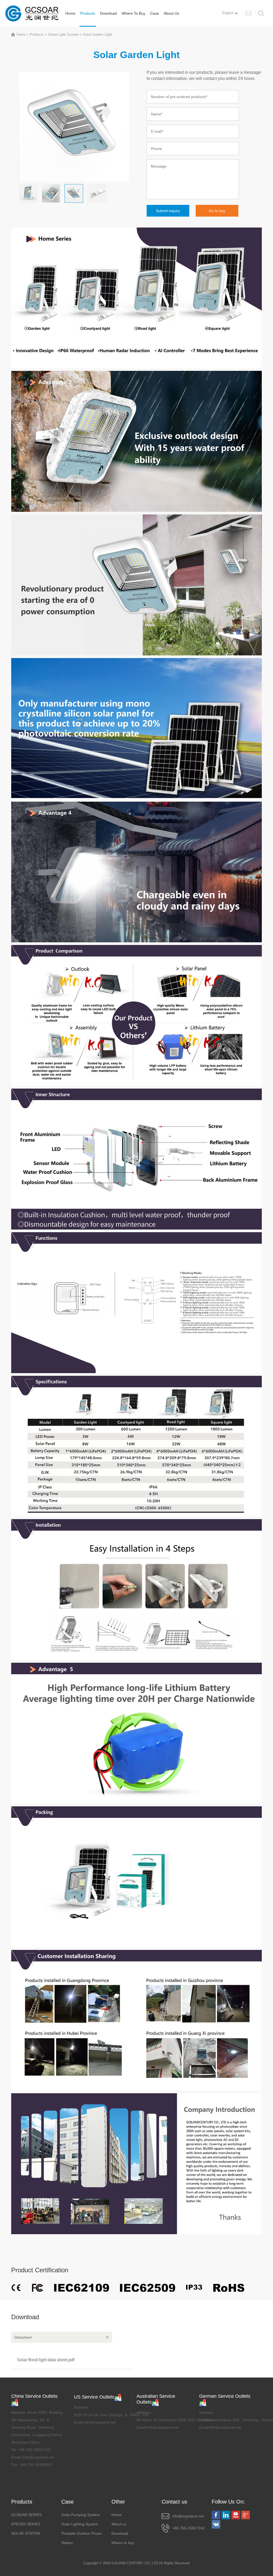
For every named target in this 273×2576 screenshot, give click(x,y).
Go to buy (217, 211)
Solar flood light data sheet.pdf (46, 2360)
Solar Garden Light (98, 35)
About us (171, 13)
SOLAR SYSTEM (26, 2533)
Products (88, 13)
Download (108, 13)
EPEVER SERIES (26, 2524)
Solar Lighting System (80, 2524)
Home (70, 13)
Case (154, 13)
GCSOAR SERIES (26, 2515)
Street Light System (63, 35)
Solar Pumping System (81, 2515)
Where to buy (133, 13)
